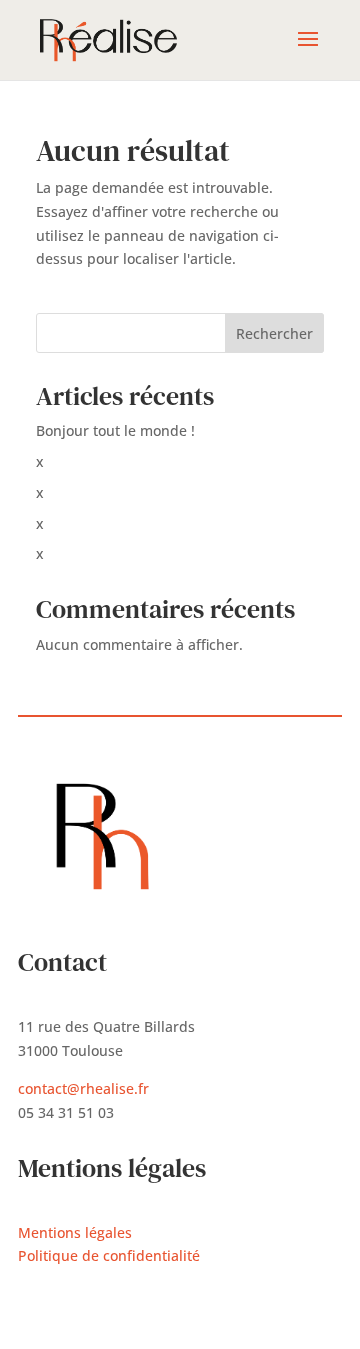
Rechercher (274, 333)
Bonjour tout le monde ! (115, 430)
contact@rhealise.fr (83, 1088)
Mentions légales (75, 1232)
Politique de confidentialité (109, 1255)
